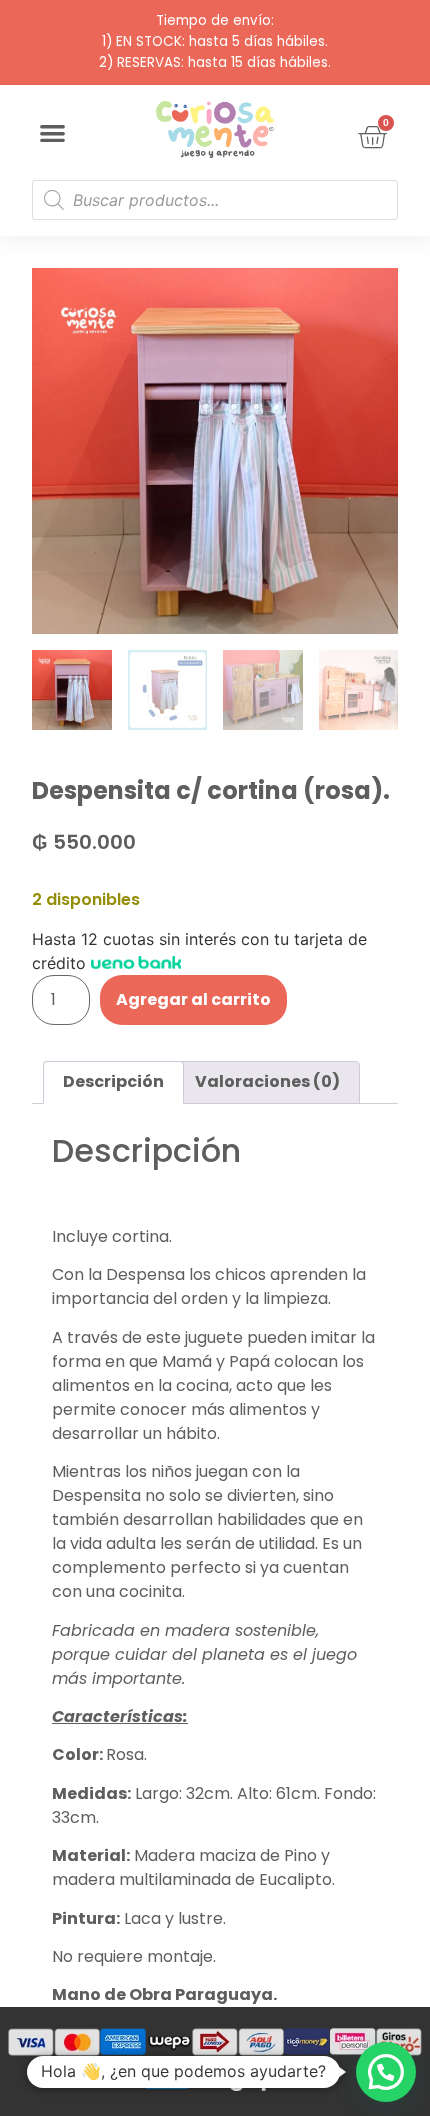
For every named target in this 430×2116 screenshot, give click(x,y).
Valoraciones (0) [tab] (267, 1081)
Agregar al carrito (193, 999)
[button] (52, 133)
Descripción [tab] (113, 1081)
